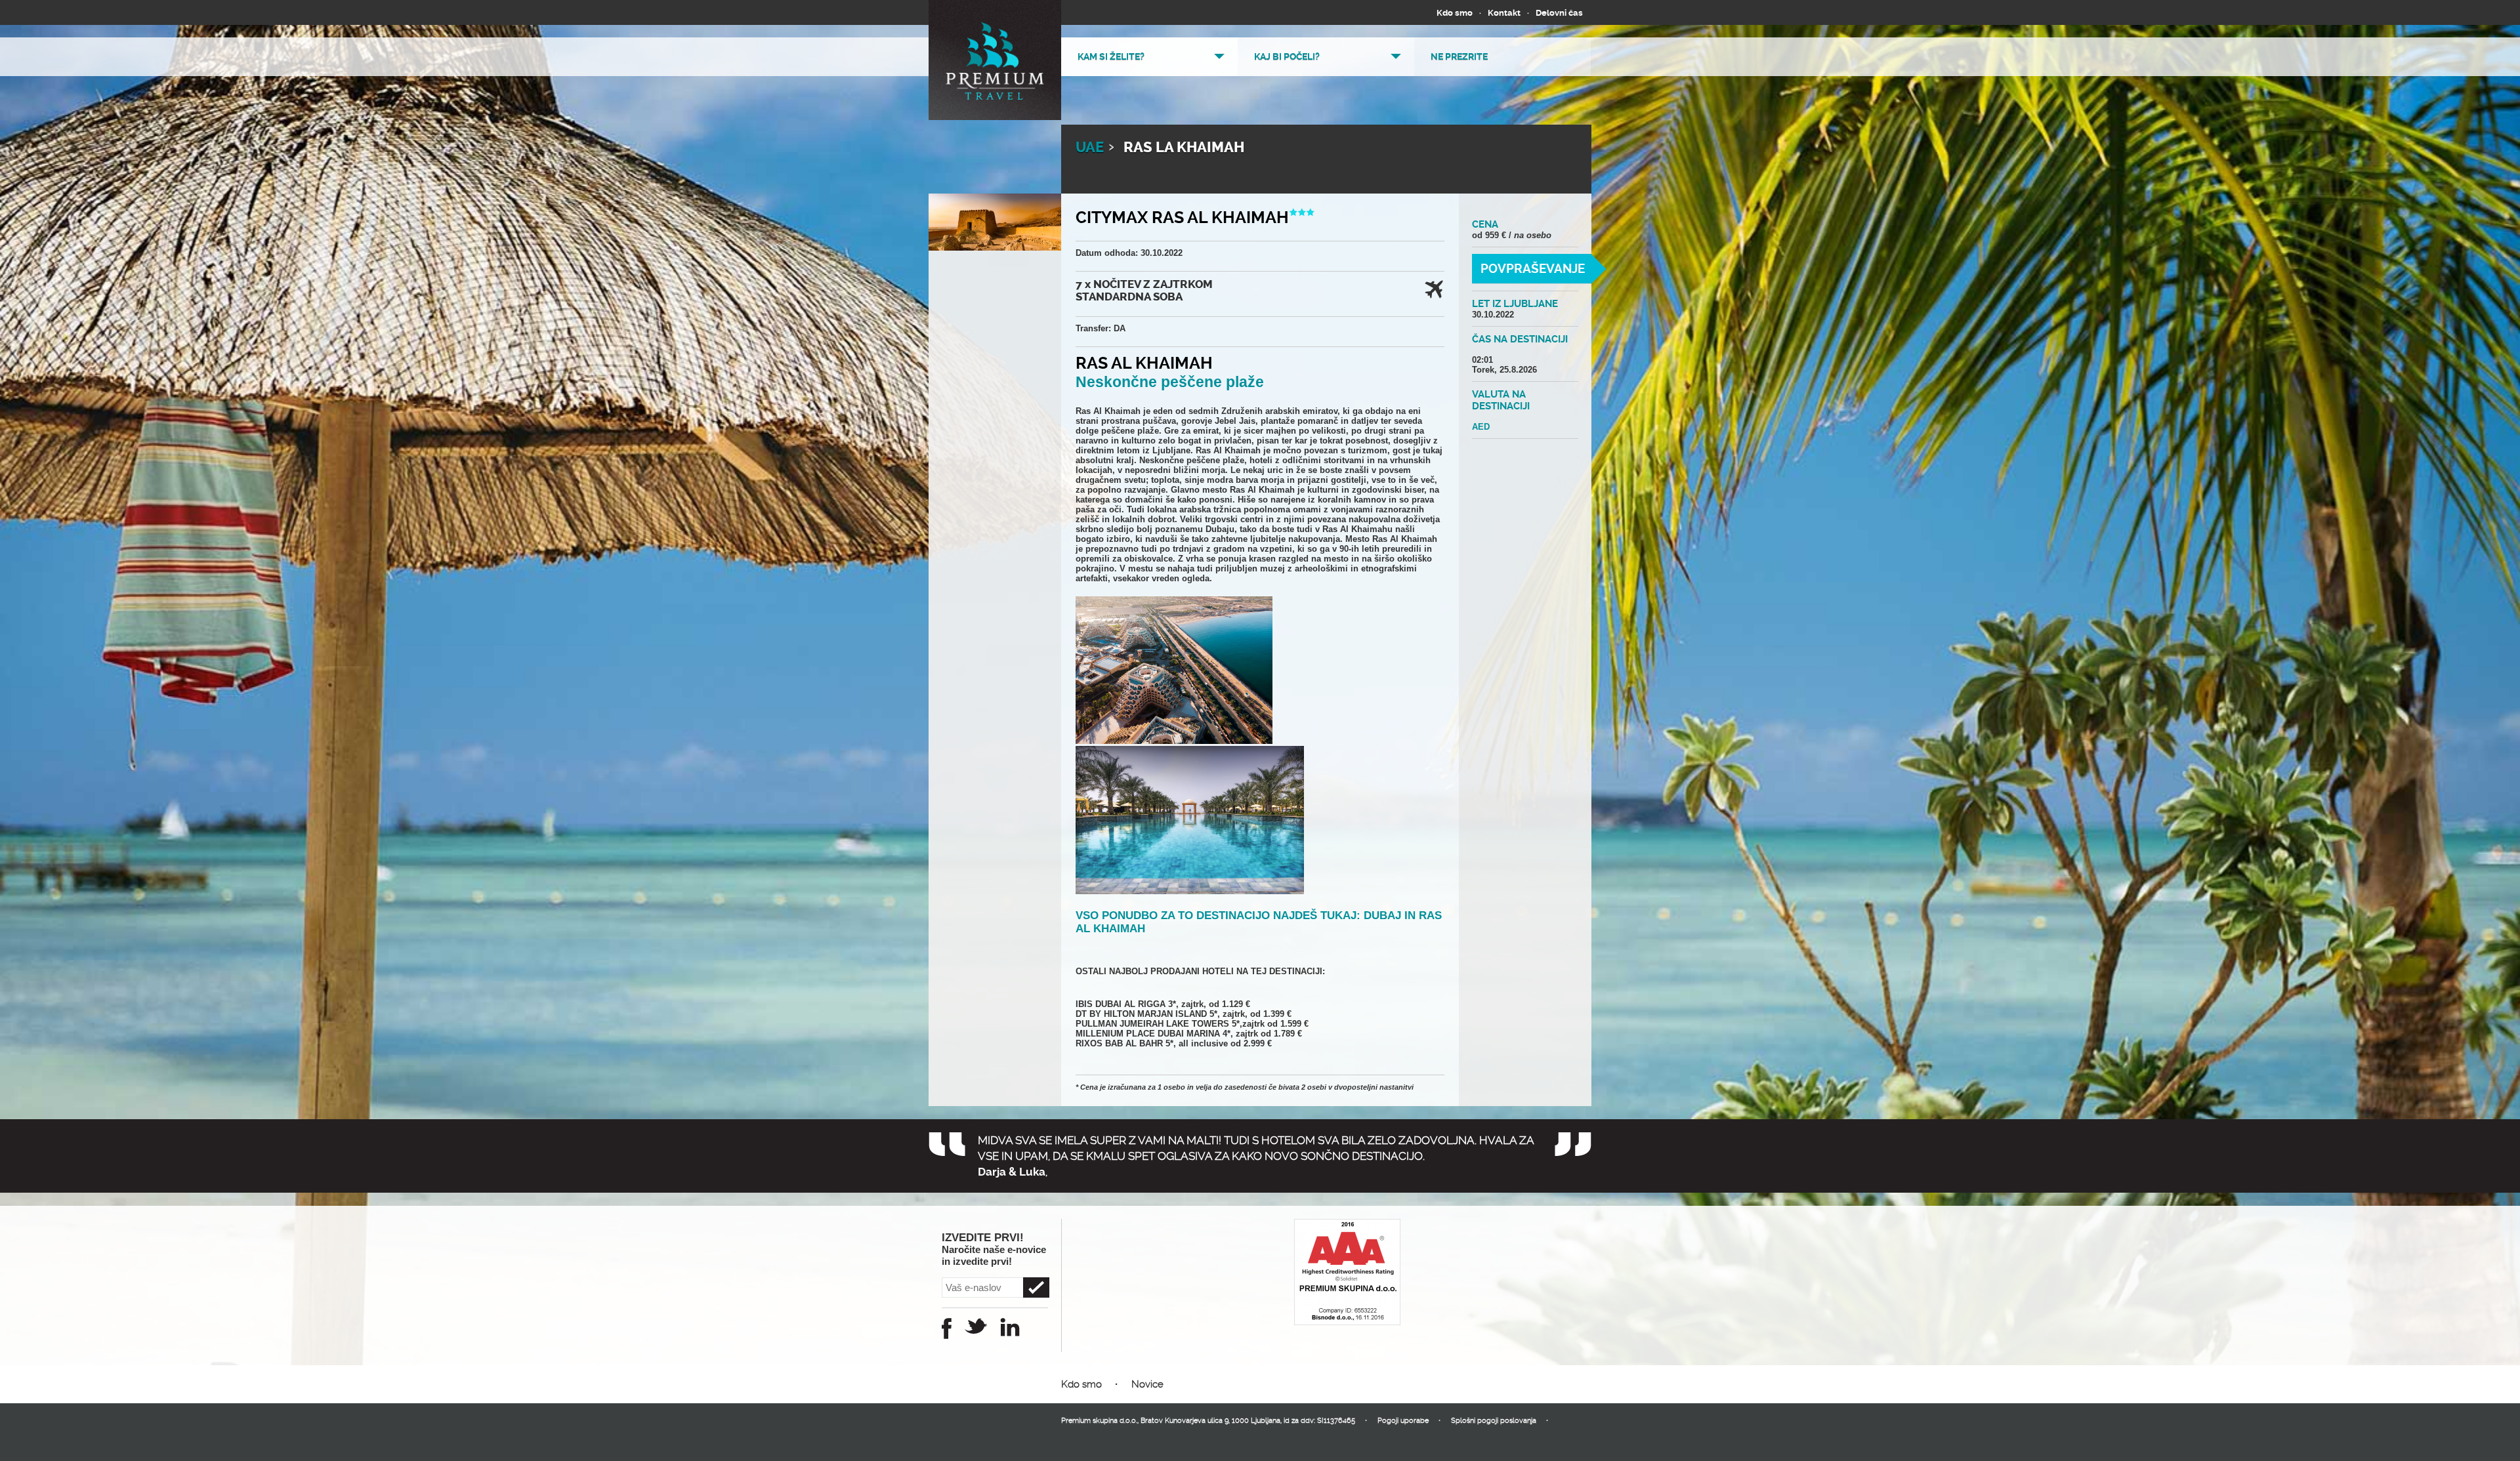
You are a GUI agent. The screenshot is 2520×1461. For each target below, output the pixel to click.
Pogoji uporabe (1403, 1421)
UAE (1090, 148)
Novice (1147, 1384)
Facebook (947, 1328)
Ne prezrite (1459, 56)
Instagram (1010, 1327)
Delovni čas (1559, 13)
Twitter (976, 1326)
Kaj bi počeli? (1287, 56)
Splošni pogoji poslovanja (1494, 1421)
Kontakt (1504, 13)
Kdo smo (1455, 13)
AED (1481, 427)
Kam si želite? (1111, 56)
